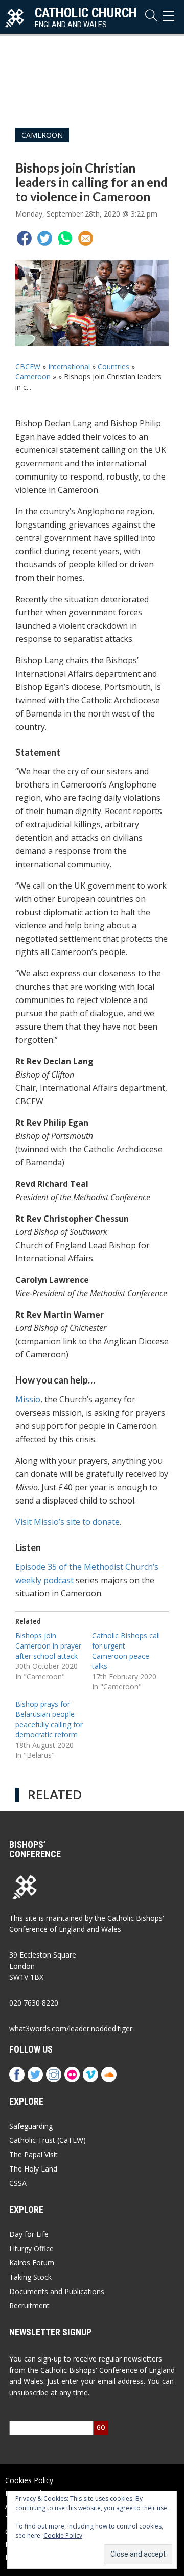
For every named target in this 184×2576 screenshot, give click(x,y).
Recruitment (29, 2306)
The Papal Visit (33, 2154)
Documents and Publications (57, 2291)
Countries (113, 366)
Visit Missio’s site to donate (67, 1522)
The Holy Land (33, 2169)
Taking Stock (30, 2277)
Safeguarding (31, 2126)
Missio (28, 1399)
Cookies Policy (29, 2480)
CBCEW (28, 366)
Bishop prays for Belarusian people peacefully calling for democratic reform (49, 1719)
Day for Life (29, 2234)
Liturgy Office (31, 2248)
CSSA (18, 2183)
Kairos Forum (32, 2263)
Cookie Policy (63, 2535)
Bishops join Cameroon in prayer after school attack (48, 1646)
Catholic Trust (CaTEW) (48, 2140)
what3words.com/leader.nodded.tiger (71, 2028)
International (69, 366)
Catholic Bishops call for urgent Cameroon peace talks (126, 1651)
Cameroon (42, 135)
